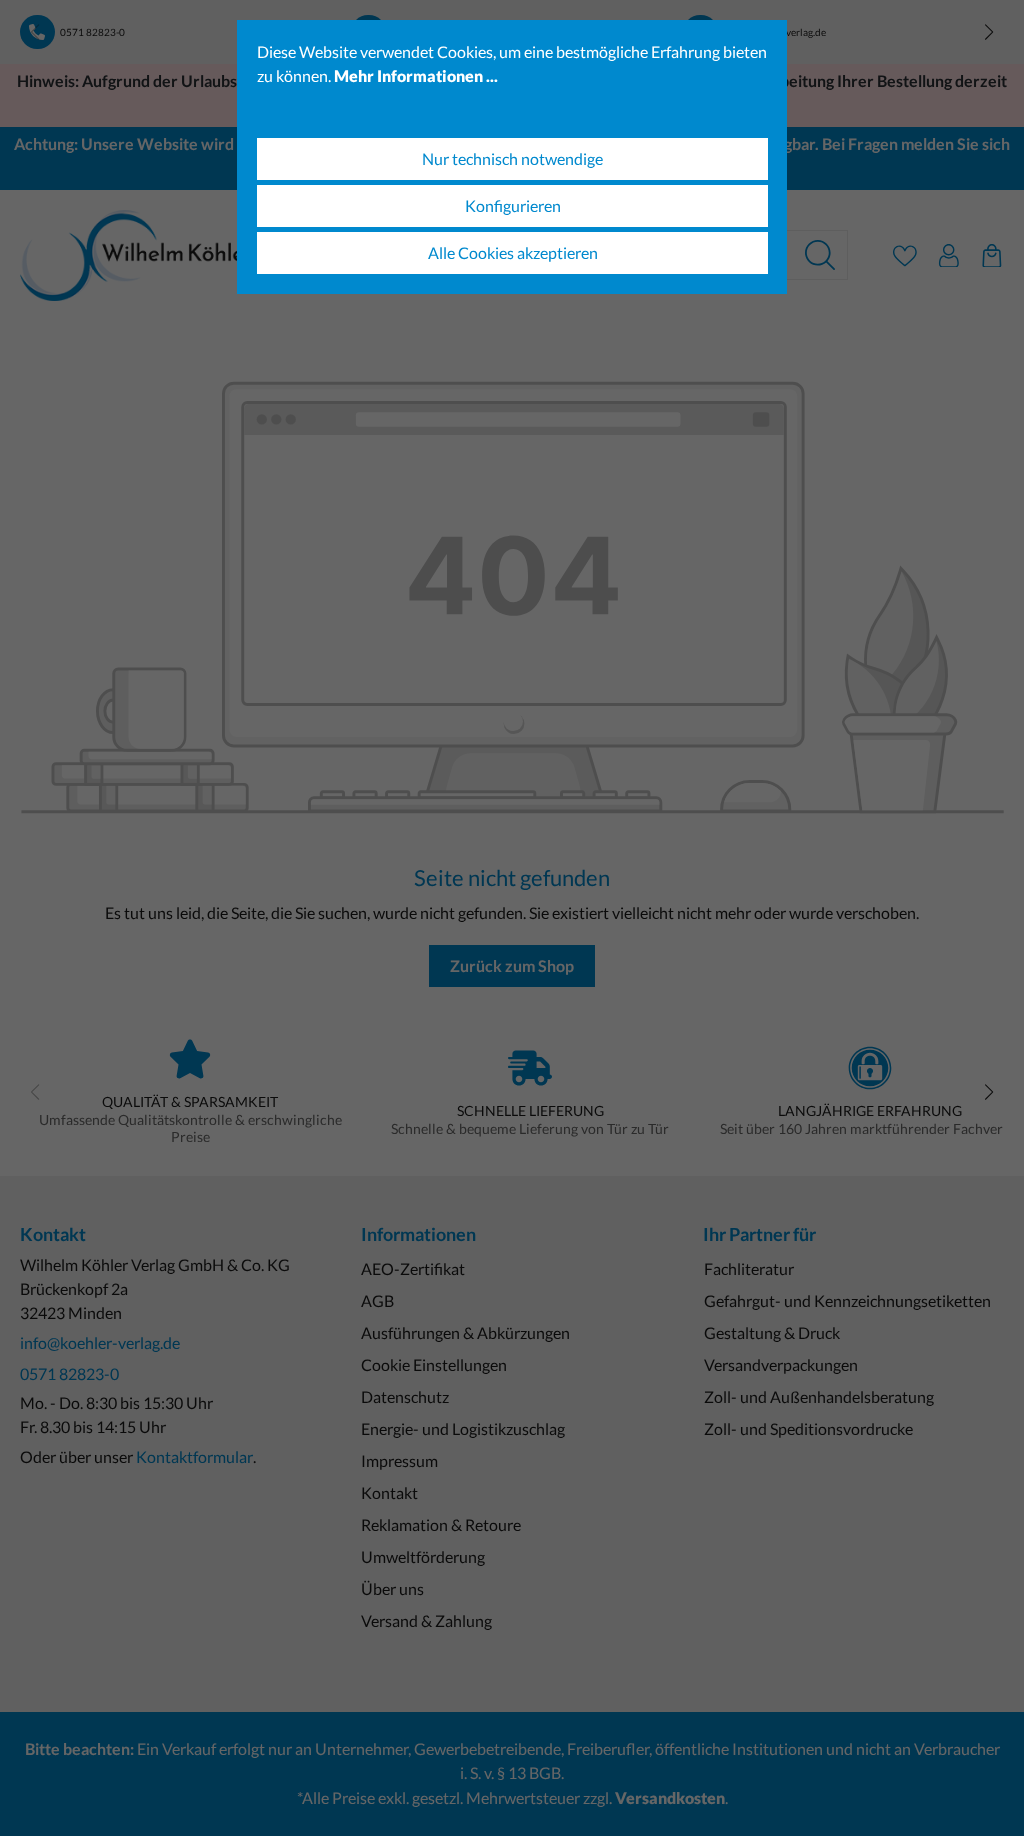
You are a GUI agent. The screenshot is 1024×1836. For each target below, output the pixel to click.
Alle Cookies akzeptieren (513, 252)
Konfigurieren (513, 205)
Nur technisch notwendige (512, 158)
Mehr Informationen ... (416, 75)
